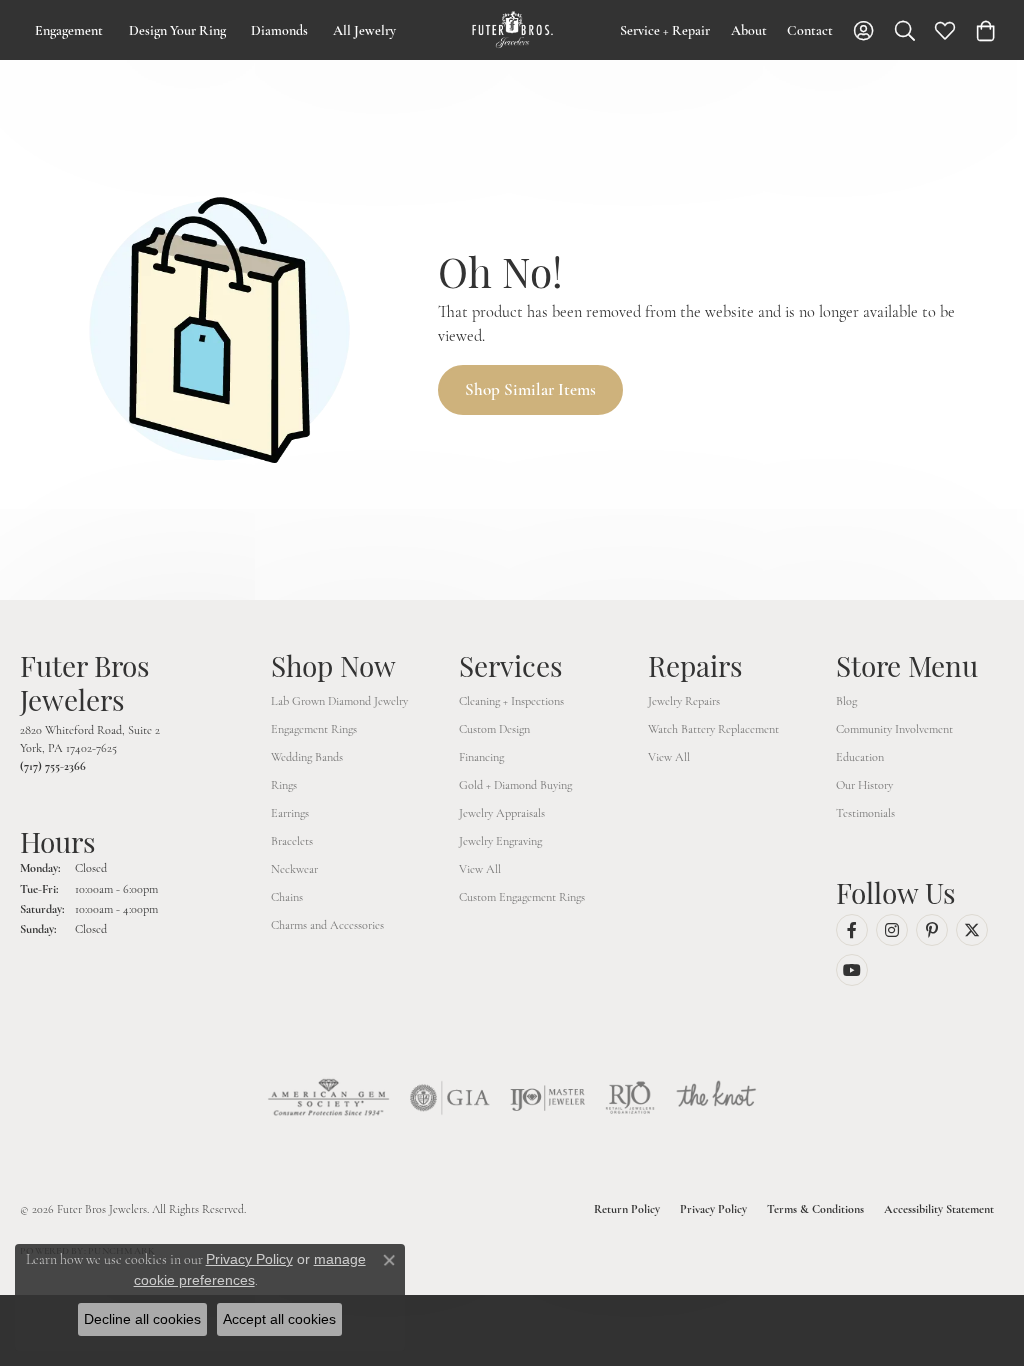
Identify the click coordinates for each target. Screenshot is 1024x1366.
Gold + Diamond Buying (515, 785)
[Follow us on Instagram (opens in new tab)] (892, 930)
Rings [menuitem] (284, 785)
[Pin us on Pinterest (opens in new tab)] (932, 930)
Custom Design (494, 729)
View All (480, 869)
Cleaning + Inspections (511, 701)
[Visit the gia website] (450, 1098)
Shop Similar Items (530, 389)
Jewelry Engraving (500, 841)
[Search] (905, 30)
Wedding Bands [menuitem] (307, 757)
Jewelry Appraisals (502, 813)
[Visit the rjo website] (630, 1098)
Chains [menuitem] (287, 897)
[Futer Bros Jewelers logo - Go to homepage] (512, 30)
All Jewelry (364, 30)
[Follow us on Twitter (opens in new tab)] (972, 930)
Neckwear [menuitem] (294, 869)
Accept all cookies (279, 1319)
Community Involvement (894, 729)
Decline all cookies (142, 1319)
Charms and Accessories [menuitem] (327, 925)
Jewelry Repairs (684, 701)
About (749, 30)
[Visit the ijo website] (547, 1098)
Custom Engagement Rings (522, 897)
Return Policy (627, 1209)
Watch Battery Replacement (713, 729)
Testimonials (865, 813)
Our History (864, 785)
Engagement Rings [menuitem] (314, 729)
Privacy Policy (713, 1209)
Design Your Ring (177, 30)
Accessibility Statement (939, 1209)
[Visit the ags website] (328, 1098)
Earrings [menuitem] (290, 813)
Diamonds (279, 30)
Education (860, 757)
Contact (810, 30)
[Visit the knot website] (716, 1098)
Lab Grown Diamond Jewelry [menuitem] (339, 701)
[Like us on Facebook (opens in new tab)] (852, 930)
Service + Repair (665, 30)
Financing (481, 757)
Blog (846, 701)
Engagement (69, 30)
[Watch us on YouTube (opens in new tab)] (852, 970)
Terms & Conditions (815, 1209)
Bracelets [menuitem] (292, 841)
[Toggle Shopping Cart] (986, 30)
